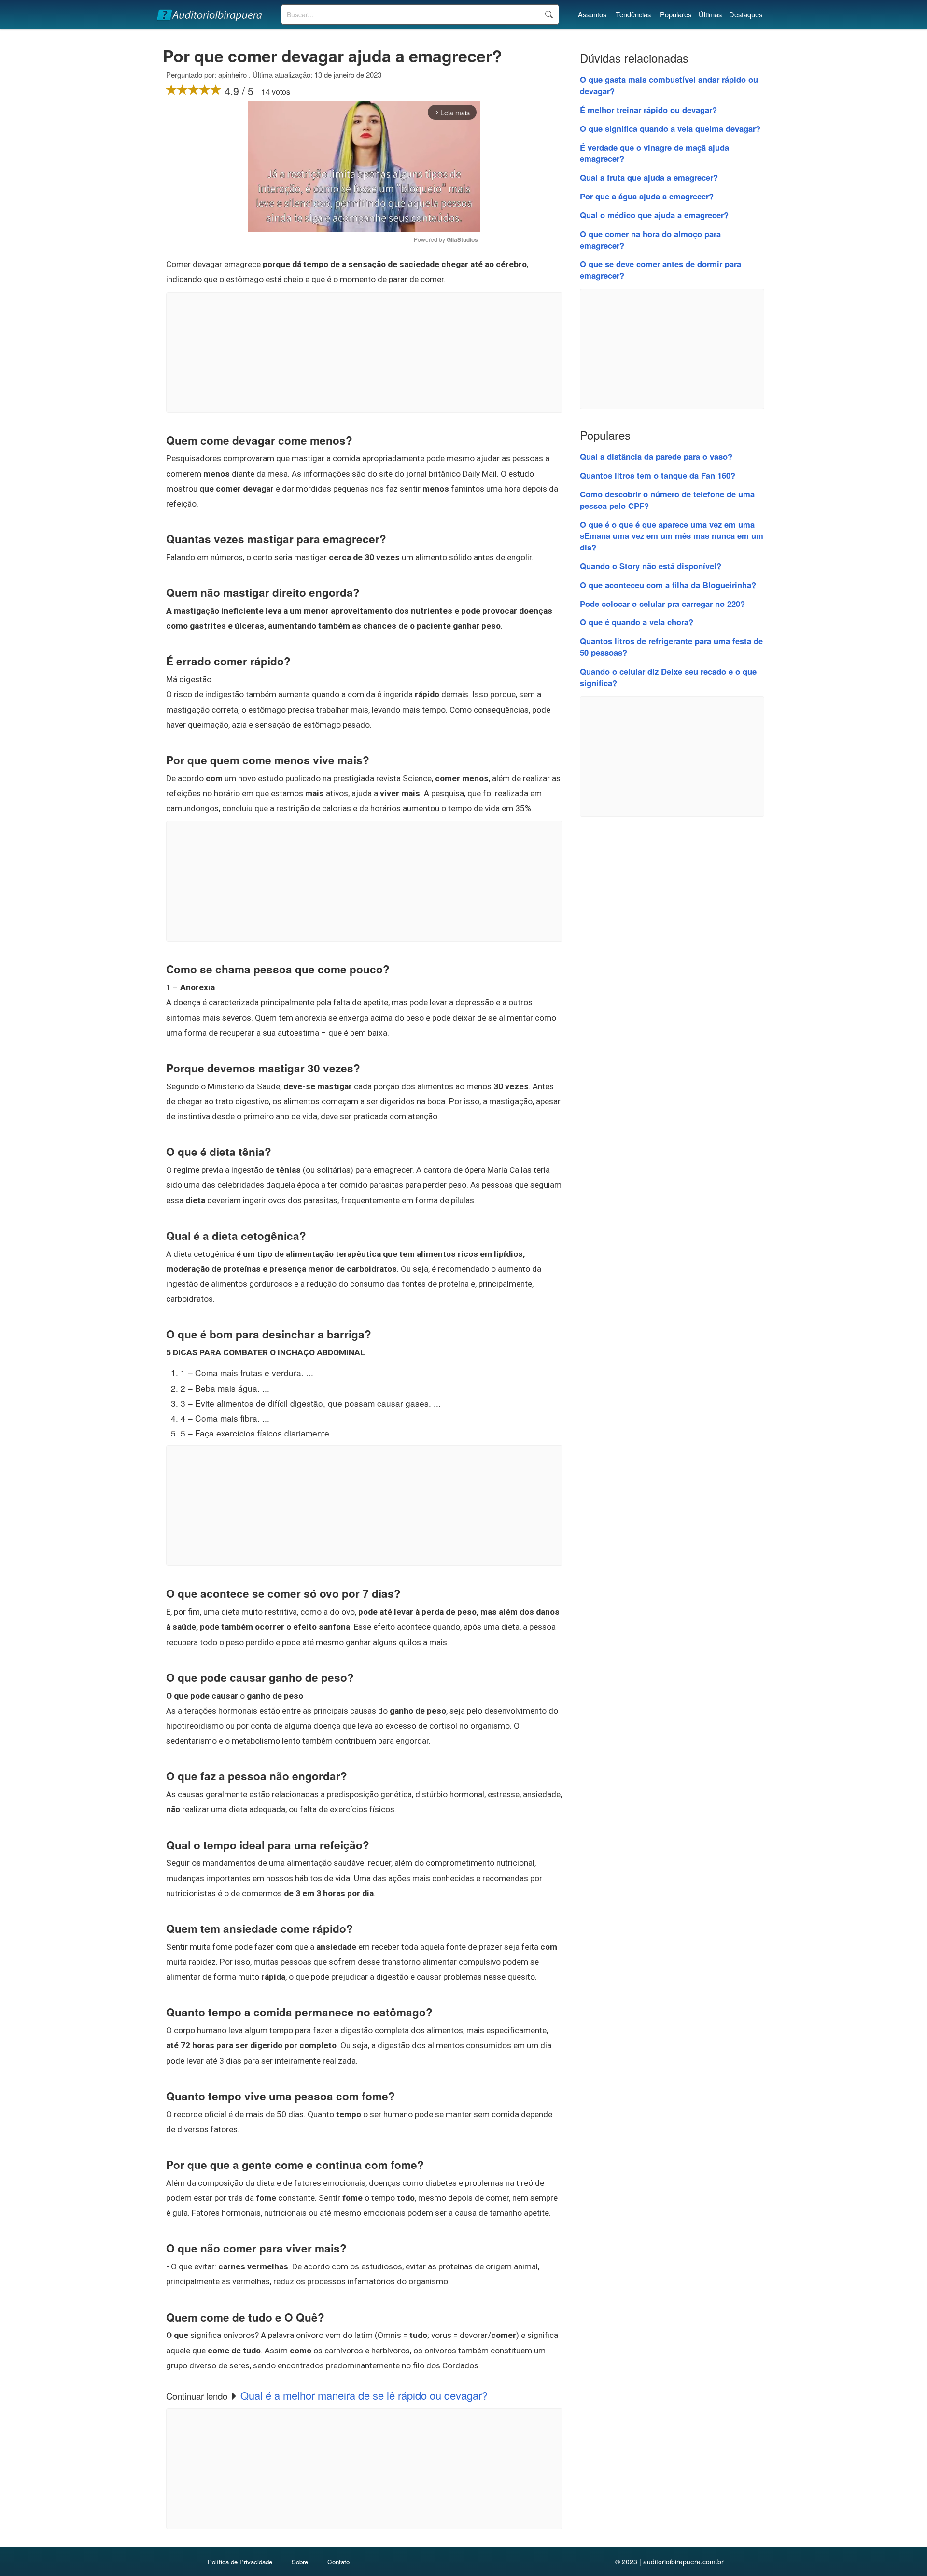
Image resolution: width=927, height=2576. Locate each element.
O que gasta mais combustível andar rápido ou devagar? (669, 85)
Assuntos (592, 14)
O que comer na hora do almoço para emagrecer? (650, 239)
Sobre (300, 2562)
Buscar (549, 14)
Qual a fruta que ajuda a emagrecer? (649, 177)
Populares (676, 14)
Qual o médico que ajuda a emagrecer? (654, 215)
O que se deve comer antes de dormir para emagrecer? (660, 269)
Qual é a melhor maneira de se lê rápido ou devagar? (364, 2395)
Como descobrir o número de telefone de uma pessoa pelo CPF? (667, 500)
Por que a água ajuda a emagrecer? (647, 196)
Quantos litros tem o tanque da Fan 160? (658, 475)
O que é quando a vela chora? (637, 622)
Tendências (633, 14)
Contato (338, 2562)
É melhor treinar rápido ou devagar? (648, 110)
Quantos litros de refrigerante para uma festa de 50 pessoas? (671, 647)
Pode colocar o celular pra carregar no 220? (662, 604)
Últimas (710, 14)
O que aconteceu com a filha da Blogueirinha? (668, 585)
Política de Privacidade (240, 2562)
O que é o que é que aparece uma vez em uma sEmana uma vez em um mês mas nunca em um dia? (672, 536)
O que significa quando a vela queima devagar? (670, 128)
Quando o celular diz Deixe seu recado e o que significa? (668, 677)
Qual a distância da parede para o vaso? (656, 456)
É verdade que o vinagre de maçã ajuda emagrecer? (654, 153)
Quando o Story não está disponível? (651, 566)
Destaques (746, 14)
